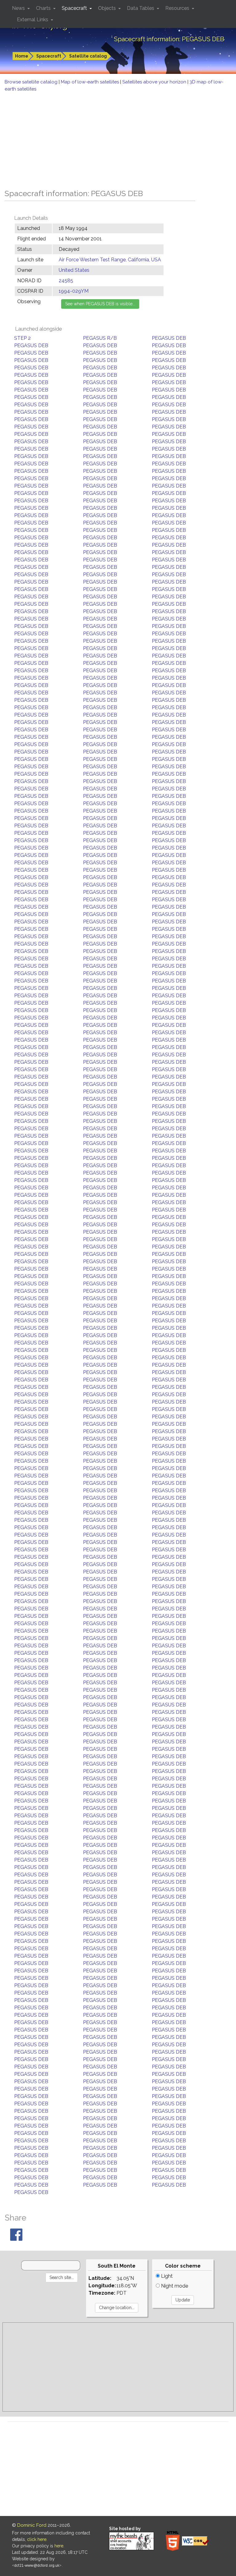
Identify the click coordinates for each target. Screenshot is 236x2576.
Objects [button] (108, 8)
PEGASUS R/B (100, 338)
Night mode (174, 2286)
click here (37, 2539)
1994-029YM (74, 291)
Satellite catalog (88, 56)
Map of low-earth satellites (90, 82)
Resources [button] (178, 8)
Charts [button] (44, 8)
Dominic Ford (32, 2525)
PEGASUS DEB (169, 338)
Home (22, 56)
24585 (66, 281)
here (59, 2546)
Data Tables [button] (141, 8)
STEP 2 (22, 338)
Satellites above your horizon (155, 82)
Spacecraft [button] (75, 8)
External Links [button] (33, 20)
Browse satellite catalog (32, 82)
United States (74, 270)
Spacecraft (49, 56)
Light (166, 2276)
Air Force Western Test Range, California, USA (110, 260)
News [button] (19, 8)
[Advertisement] (118, 139)
